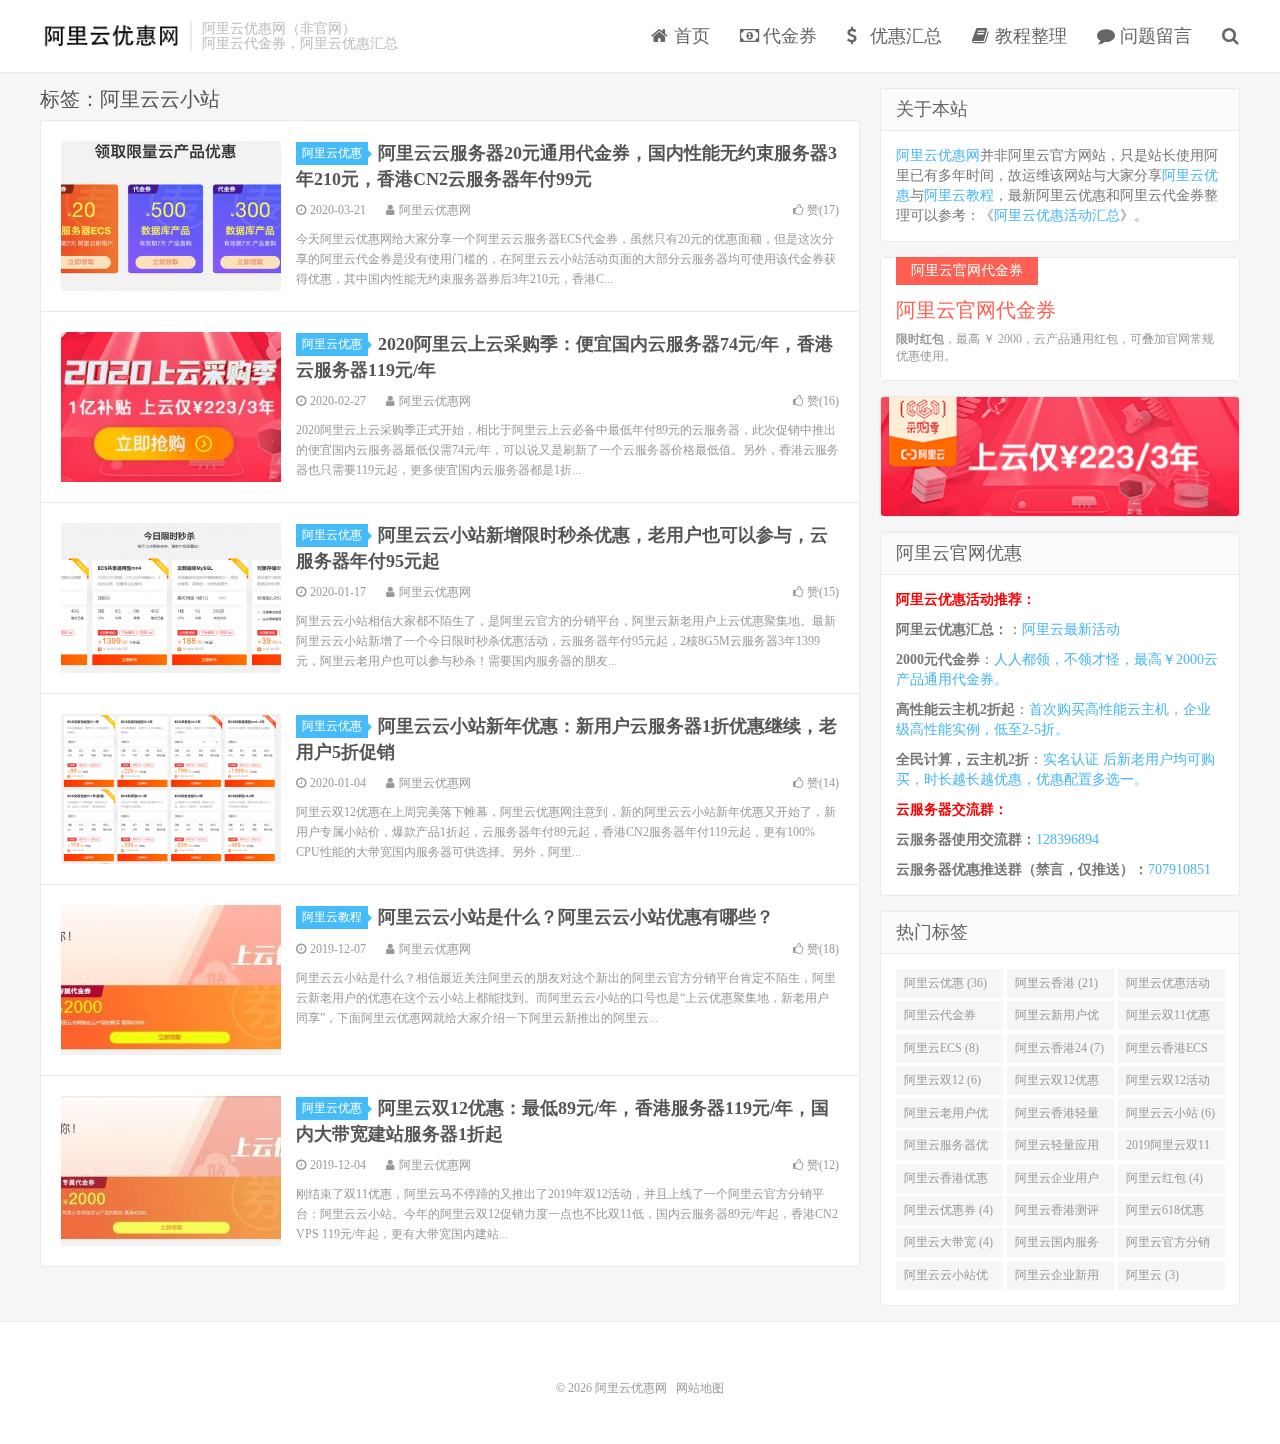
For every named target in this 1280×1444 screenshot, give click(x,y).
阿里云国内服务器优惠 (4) (1057, 1246)
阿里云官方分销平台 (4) (1168, 1246)
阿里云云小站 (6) (1170, 1113)
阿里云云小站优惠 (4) (946, 1279)
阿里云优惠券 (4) (948, 1210)
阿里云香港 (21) (1056, 983)
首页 (689, 36)
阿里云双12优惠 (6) (1057, 1084)
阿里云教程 (332, 917)
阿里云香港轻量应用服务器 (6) (1057, 1117)
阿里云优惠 (332, 153)
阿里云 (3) (1152, 1275)
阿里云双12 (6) (942, 1080)
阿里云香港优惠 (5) (946, 1182)
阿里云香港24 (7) (1059, 1048)
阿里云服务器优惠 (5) (946, 1149)
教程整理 (1028, 36)
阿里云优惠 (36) (945, 983)
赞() (823, 210)
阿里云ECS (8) (941, 1048)
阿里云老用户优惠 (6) (946, 1117)
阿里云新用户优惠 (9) (1057, 1019)
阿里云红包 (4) (1164, 1178)
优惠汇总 (903, 36)
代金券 (787, 36)
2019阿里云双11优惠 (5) (1168, 1149)
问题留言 (1153, 36)
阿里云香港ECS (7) (1167, 1052)
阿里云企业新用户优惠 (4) (1057, 1279)
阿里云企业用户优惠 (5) (1057, 1182)
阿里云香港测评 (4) (1057, 1214)
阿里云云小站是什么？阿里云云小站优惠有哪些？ (576, 917)
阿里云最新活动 (1071, 629)
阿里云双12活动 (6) (1168, 1084)
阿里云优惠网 (110, 36)
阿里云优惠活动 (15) (1168, 987)
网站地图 (700, 1388)
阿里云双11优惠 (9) (1168, 1019)
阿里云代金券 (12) (940, 1019)
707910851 (1179, 869)
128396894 (1067, 839)
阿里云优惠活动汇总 (1057, 215)
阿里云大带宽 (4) (948, 1242)
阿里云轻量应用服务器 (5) (1057, 1149)
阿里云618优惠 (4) (1165, 1214)
